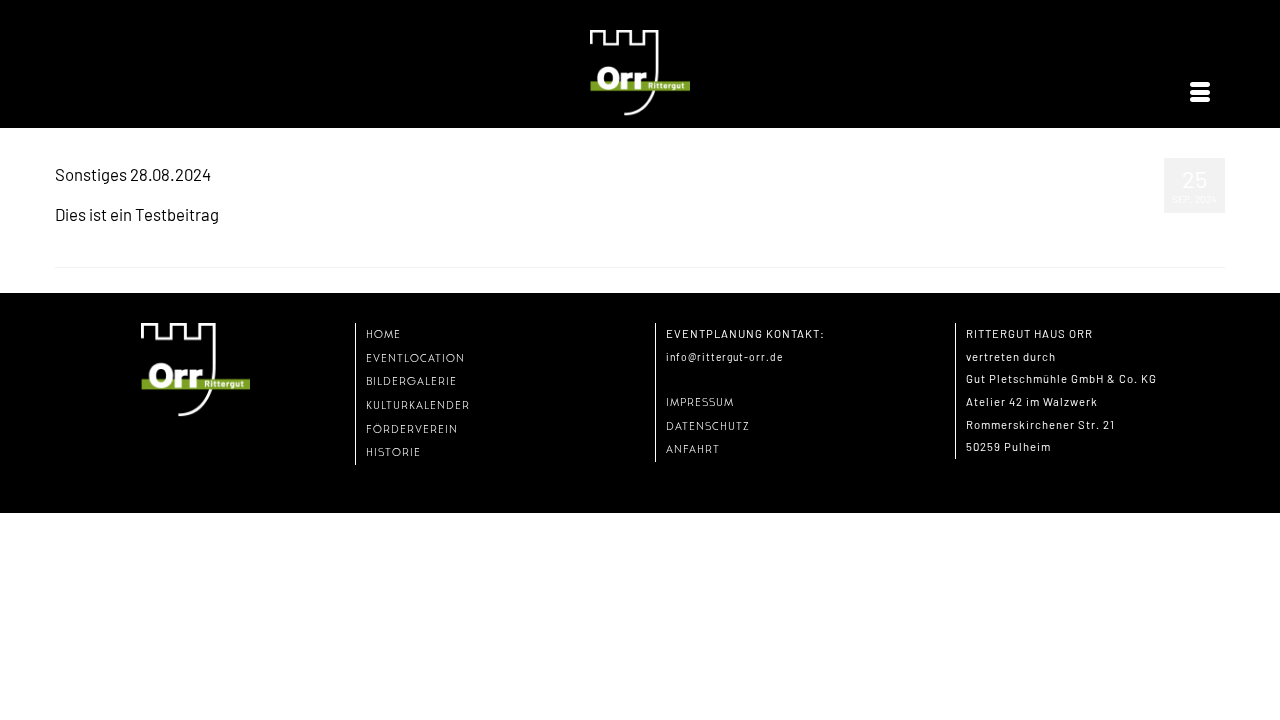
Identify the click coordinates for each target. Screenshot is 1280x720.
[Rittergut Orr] (640, 73)
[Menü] (1200, 93)
